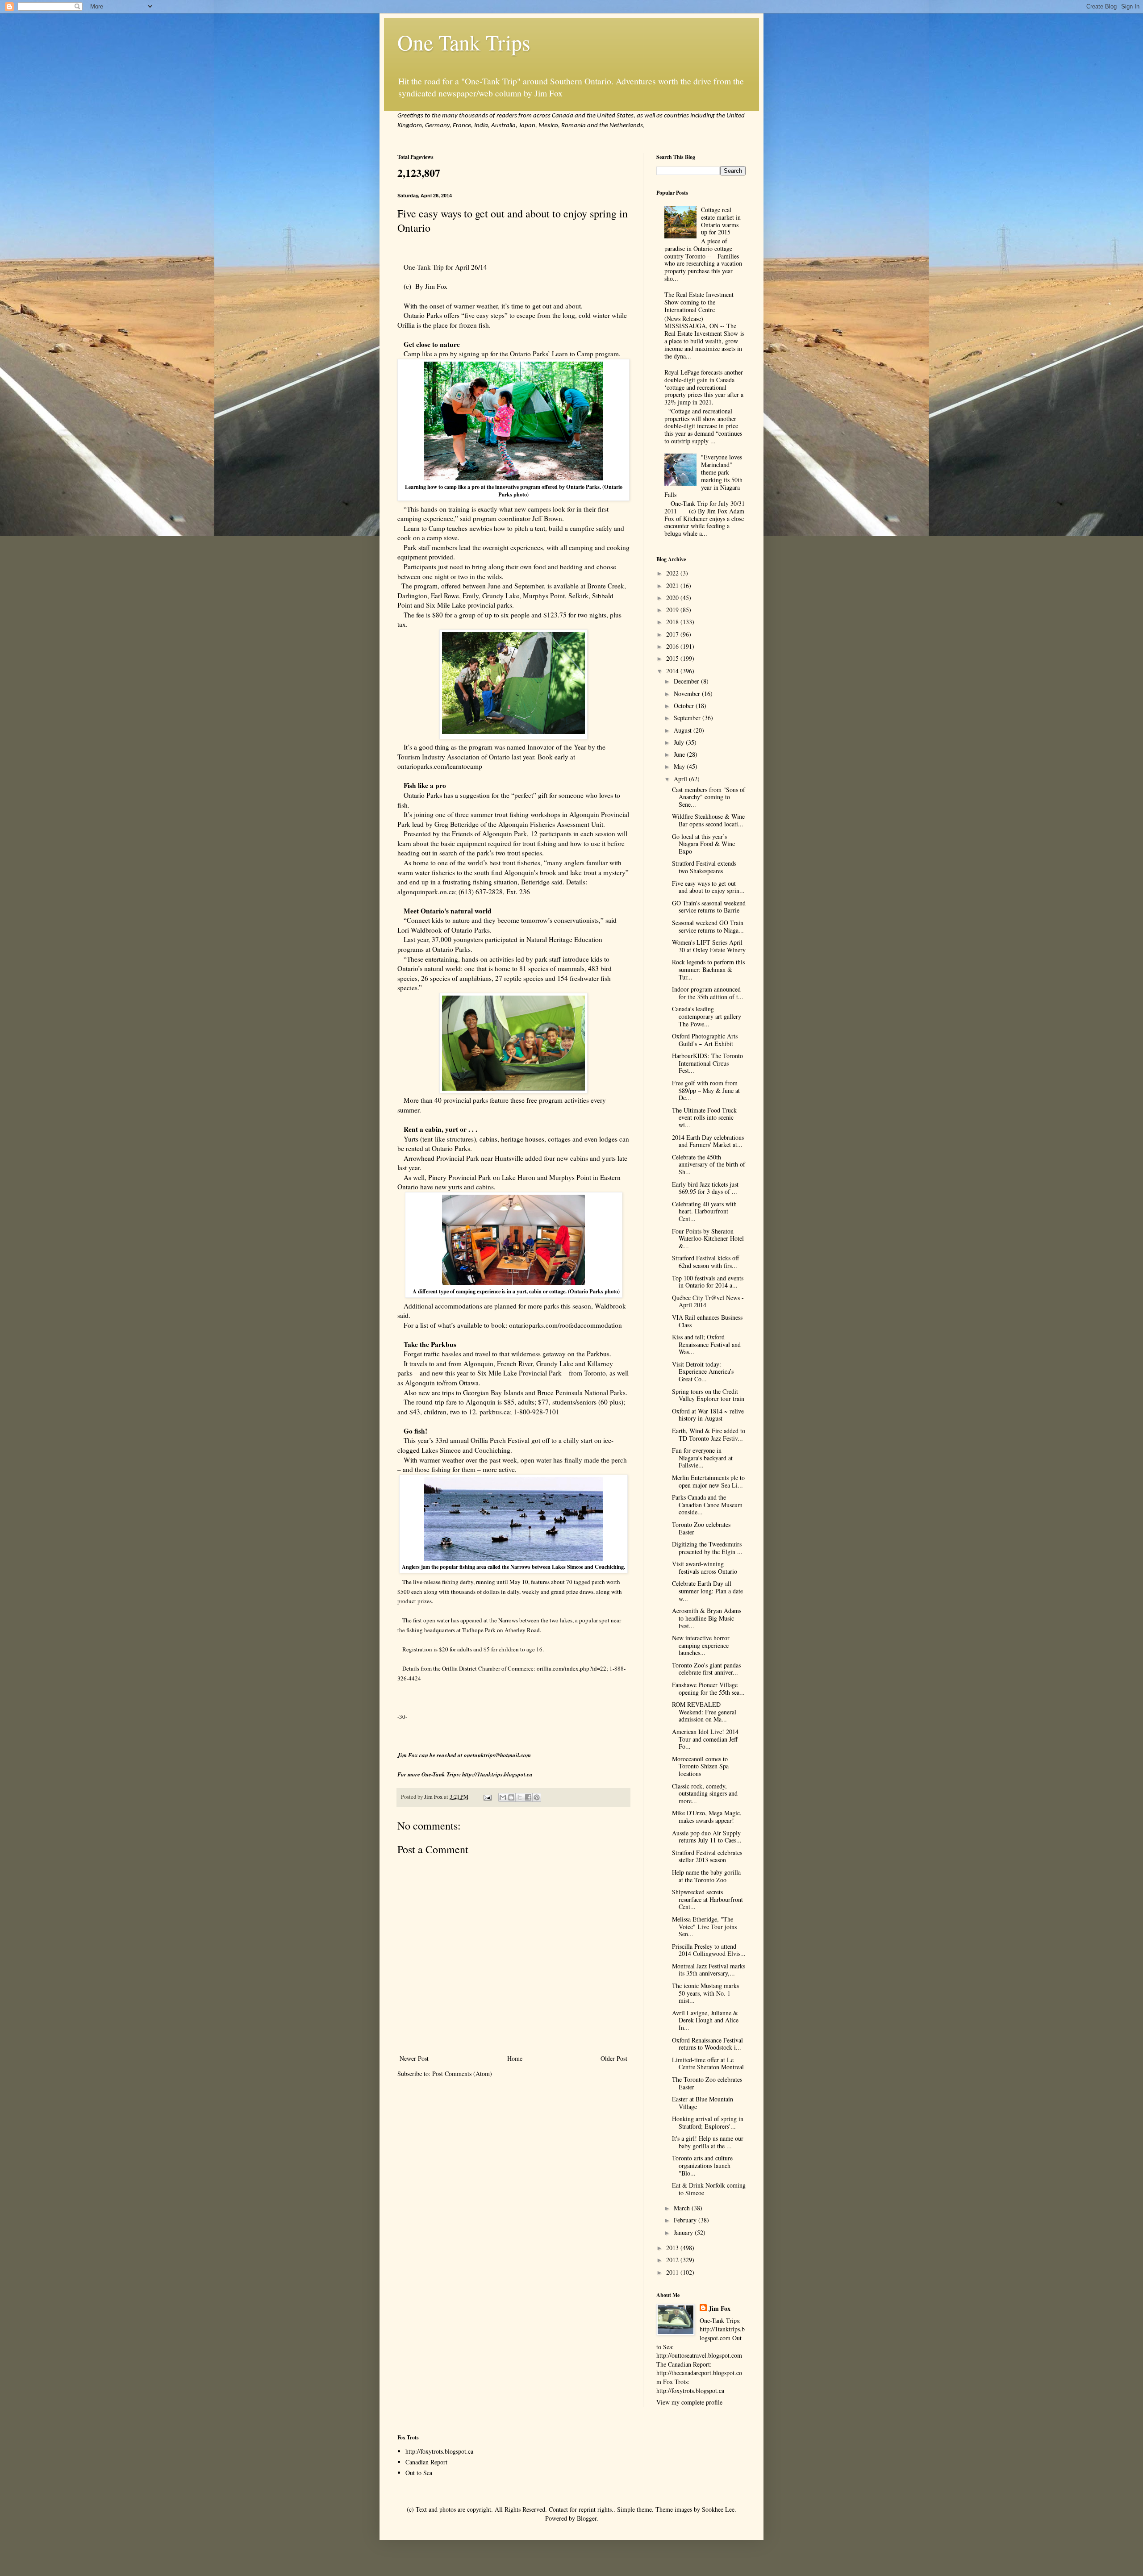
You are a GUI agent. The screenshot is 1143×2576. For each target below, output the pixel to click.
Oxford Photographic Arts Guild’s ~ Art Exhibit (705, 1040)
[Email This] (503, 1797)
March (683, 2208)
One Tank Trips (464, 42)
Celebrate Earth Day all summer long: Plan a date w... (707, 1591)
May (680, 766)
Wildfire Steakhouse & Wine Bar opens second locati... (708, 820)
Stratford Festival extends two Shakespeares (704, 867)
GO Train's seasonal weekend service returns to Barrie (709, 907)
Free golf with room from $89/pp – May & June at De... (706, 1090)
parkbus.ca (495, 1412)
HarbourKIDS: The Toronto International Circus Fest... (707, 1063)
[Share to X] (520, 1797)
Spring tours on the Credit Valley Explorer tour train (708, 1395)
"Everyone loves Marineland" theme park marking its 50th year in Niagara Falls (704, 476)
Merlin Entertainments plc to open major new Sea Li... (708, 1481)
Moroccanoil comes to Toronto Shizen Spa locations (700, 1766)
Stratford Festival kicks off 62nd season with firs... (705, 1262)
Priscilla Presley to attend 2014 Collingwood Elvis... (709, 1950)
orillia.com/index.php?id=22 (571, 1668)
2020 (673, 598)
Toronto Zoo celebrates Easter (701, 1528)
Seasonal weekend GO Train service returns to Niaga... (708, 926)
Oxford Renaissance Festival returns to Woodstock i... (707, 2044)
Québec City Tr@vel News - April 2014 (708, 1301)
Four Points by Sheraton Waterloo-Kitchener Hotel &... (708, 1239)
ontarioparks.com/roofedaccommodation (565, 1325)
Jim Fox (720, 2309)
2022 (673, 573)
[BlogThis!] (511, 1797)
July (680, 742)
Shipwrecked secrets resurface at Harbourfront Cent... (707, 1899)
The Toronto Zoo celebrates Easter (707, 2083)
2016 (673, 646)
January (684, 2232)
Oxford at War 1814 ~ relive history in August (708, 1415)
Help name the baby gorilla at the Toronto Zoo (706, 1876)
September (688, 718)
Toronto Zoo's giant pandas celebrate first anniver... (706, 1669)
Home (515, 2058)
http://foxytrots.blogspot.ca (439, 2451)
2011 (673, 2272)
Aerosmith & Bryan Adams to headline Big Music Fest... (707, 1618)
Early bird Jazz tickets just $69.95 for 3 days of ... (705, 1188)
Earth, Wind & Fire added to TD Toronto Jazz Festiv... (709, 1434)
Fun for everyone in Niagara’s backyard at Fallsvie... (702, 1458)
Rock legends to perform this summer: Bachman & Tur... (708, 969)
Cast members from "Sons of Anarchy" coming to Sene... (709, 797)
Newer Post (414, 2058)
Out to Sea (419, 2473)
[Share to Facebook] (528, 1797)
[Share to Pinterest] (537, 1797)
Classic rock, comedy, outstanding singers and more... (705, 1794)
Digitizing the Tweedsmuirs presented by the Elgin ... (707, 1548)
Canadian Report (426, 2462)
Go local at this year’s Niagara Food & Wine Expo (703, 844)
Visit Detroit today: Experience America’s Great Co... (703, 1372)
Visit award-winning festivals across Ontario (705, 1567)
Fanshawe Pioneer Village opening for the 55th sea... (708, 1688)
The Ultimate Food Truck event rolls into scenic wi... (704, 1118)
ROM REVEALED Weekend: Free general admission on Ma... (704, 1712)
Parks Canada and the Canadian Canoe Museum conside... (707, 1505)
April (681, 779)
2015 (673, 658)
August (684, 730)
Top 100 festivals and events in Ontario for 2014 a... (708, 1282)
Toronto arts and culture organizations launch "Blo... (702, 2165)
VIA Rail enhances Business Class (707, 1321)
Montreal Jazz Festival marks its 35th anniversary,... (709, 1970)
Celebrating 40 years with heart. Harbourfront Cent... (704, 1211)
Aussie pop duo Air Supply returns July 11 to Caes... (707, 1837)
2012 (673, 2260)
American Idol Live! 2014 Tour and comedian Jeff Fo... (705, 1739)
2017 (673, 634)
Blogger (587, 2518)
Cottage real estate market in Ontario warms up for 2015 (721, 221)
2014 (673, 671)
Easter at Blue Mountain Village (703, 2103)
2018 (673, 622)
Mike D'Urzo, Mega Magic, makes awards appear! (707, 1817)
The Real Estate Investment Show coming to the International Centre (699, 302)
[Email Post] (487, 1797)
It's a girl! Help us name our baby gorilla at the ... (708, 2142)
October (685, 706)
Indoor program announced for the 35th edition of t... (708, 993)
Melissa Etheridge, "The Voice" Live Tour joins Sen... (704, 1927)
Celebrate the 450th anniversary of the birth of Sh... (709, 1165)
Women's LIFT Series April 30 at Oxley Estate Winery (709, 946)
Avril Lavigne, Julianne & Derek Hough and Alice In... (705, 2020)
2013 (673, 2248)
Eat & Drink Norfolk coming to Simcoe (709, 2189)
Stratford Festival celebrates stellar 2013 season (707, 1856)
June (680, 754)
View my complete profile (689, 2402)
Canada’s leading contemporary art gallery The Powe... (707, 1016)
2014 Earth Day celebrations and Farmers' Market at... (708, 1141)
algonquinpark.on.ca (426, 892)
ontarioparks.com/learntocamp (440, 766)
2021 (673, 586)
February (686, 2220)
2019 (673, 610)
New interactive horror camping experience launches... (701, 1645)
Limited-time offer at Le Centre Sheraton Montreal (708, 2063)
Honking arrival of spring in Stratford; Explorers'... (708, 2122)
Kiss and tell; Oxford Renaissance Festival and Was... (706, 1344)
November (688, 694)
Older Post (614, 2058)
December (687, 681)
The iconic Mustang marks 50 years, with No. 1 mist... (705, 1993)
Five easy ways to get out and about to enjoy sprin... (708, 887)
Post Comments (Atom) (462, 2074)
